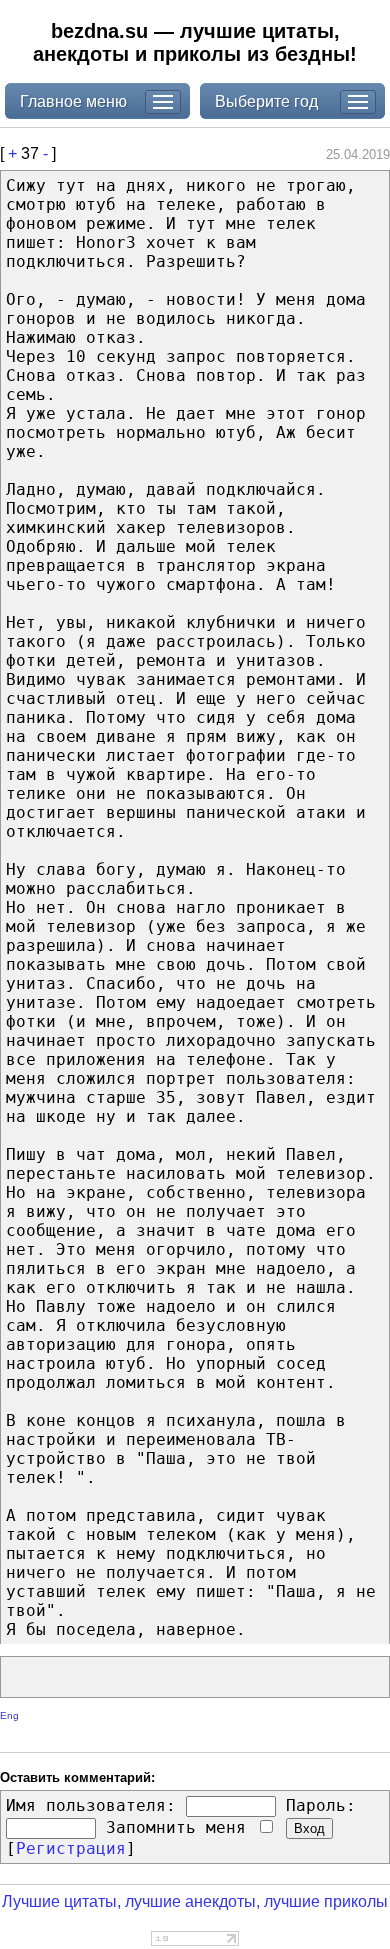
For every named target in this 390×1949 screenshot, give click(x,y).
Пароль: (321, 1805)
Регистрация (71, 1848)
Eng (9, 1715)
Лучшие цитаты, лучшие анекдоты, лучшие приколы (195, 1901)
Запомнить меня (181, 1827)
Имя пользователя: (91, 1805)
